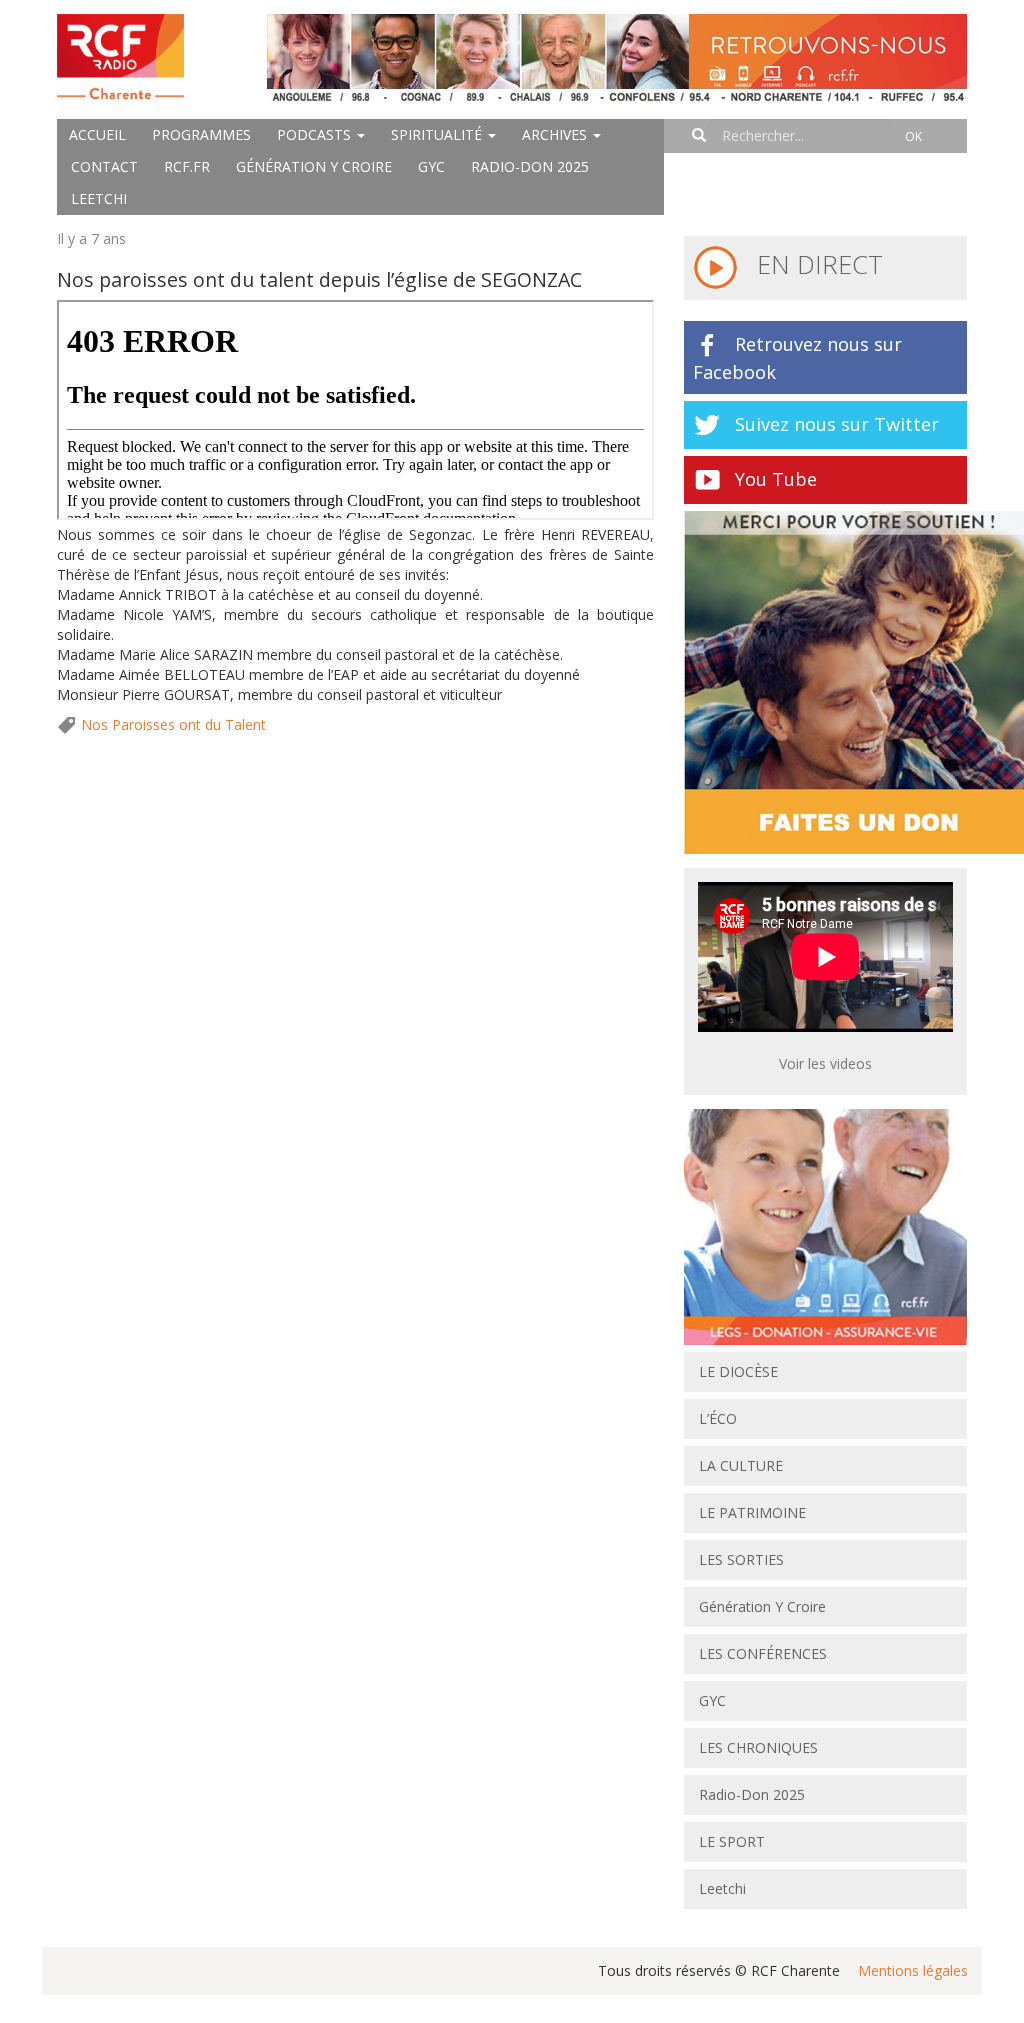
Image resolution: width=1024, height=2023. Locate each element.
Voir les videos (825, 1063)
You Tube (776, 479)
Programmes (201, 134)
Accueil (97, 134)
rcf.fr (187, 166)
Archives (556, 134)
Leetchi (99, 198)
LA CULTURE (741, 1465)
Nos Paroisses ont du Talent (173, 724)
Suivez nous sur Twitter (837, 424)
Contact (104, 166)
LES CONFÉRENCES (763, 1653)
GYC (431, 166)
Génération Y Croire (314, 166)
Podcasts (316, 134)
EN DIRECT (816, 264)
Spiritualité (438, 134)
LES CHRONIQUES (758, 1747)
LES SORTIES (741, 1559)
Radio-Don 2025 (530, 166)
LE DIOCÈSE (738, 1371)
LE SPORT (732, 1841)
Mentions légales (913, 1970)
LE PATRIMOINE (752, 1512)
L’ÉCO (718, 1418)
